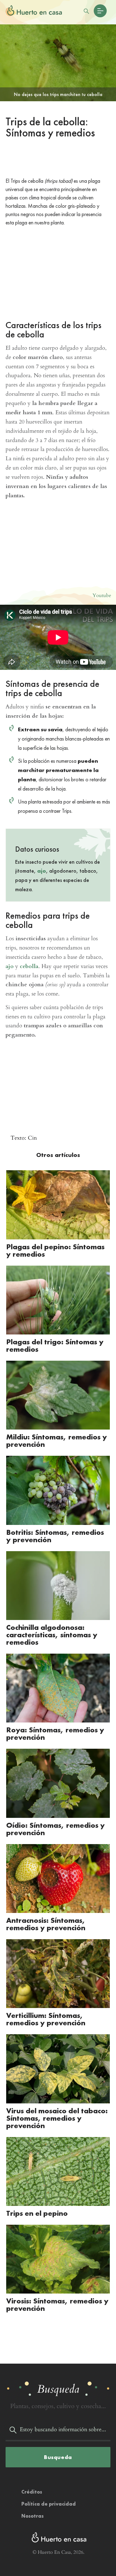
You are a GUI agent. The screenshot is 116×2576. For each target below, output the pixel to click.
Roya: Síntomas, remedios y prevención (55, 1733)
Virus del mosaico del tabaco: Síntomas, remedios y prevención (57, 2118)
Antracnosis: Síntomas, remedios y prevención (46, 1924)
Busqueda (58, 2457)
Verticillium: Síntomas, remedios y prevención (46, 2019)
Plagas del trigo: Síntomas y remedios (55, 1345)
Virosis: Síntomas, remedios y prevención (57, 2305)
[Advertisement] (58, 159)
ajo (42, 871)
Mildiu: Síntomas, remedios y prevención (57, 1440)
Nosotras (32, 2516)
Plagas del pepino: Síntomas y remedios (55, 1250)
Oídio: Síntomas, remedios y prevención (56, 1829)
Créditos (32, 2492)
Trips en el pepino (37, 2213)
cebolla (29, 966)
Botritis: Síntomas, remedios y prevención (55, 1536)
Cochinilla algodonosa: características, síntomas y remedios (52, 1635)
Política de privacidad (49, 2504)
